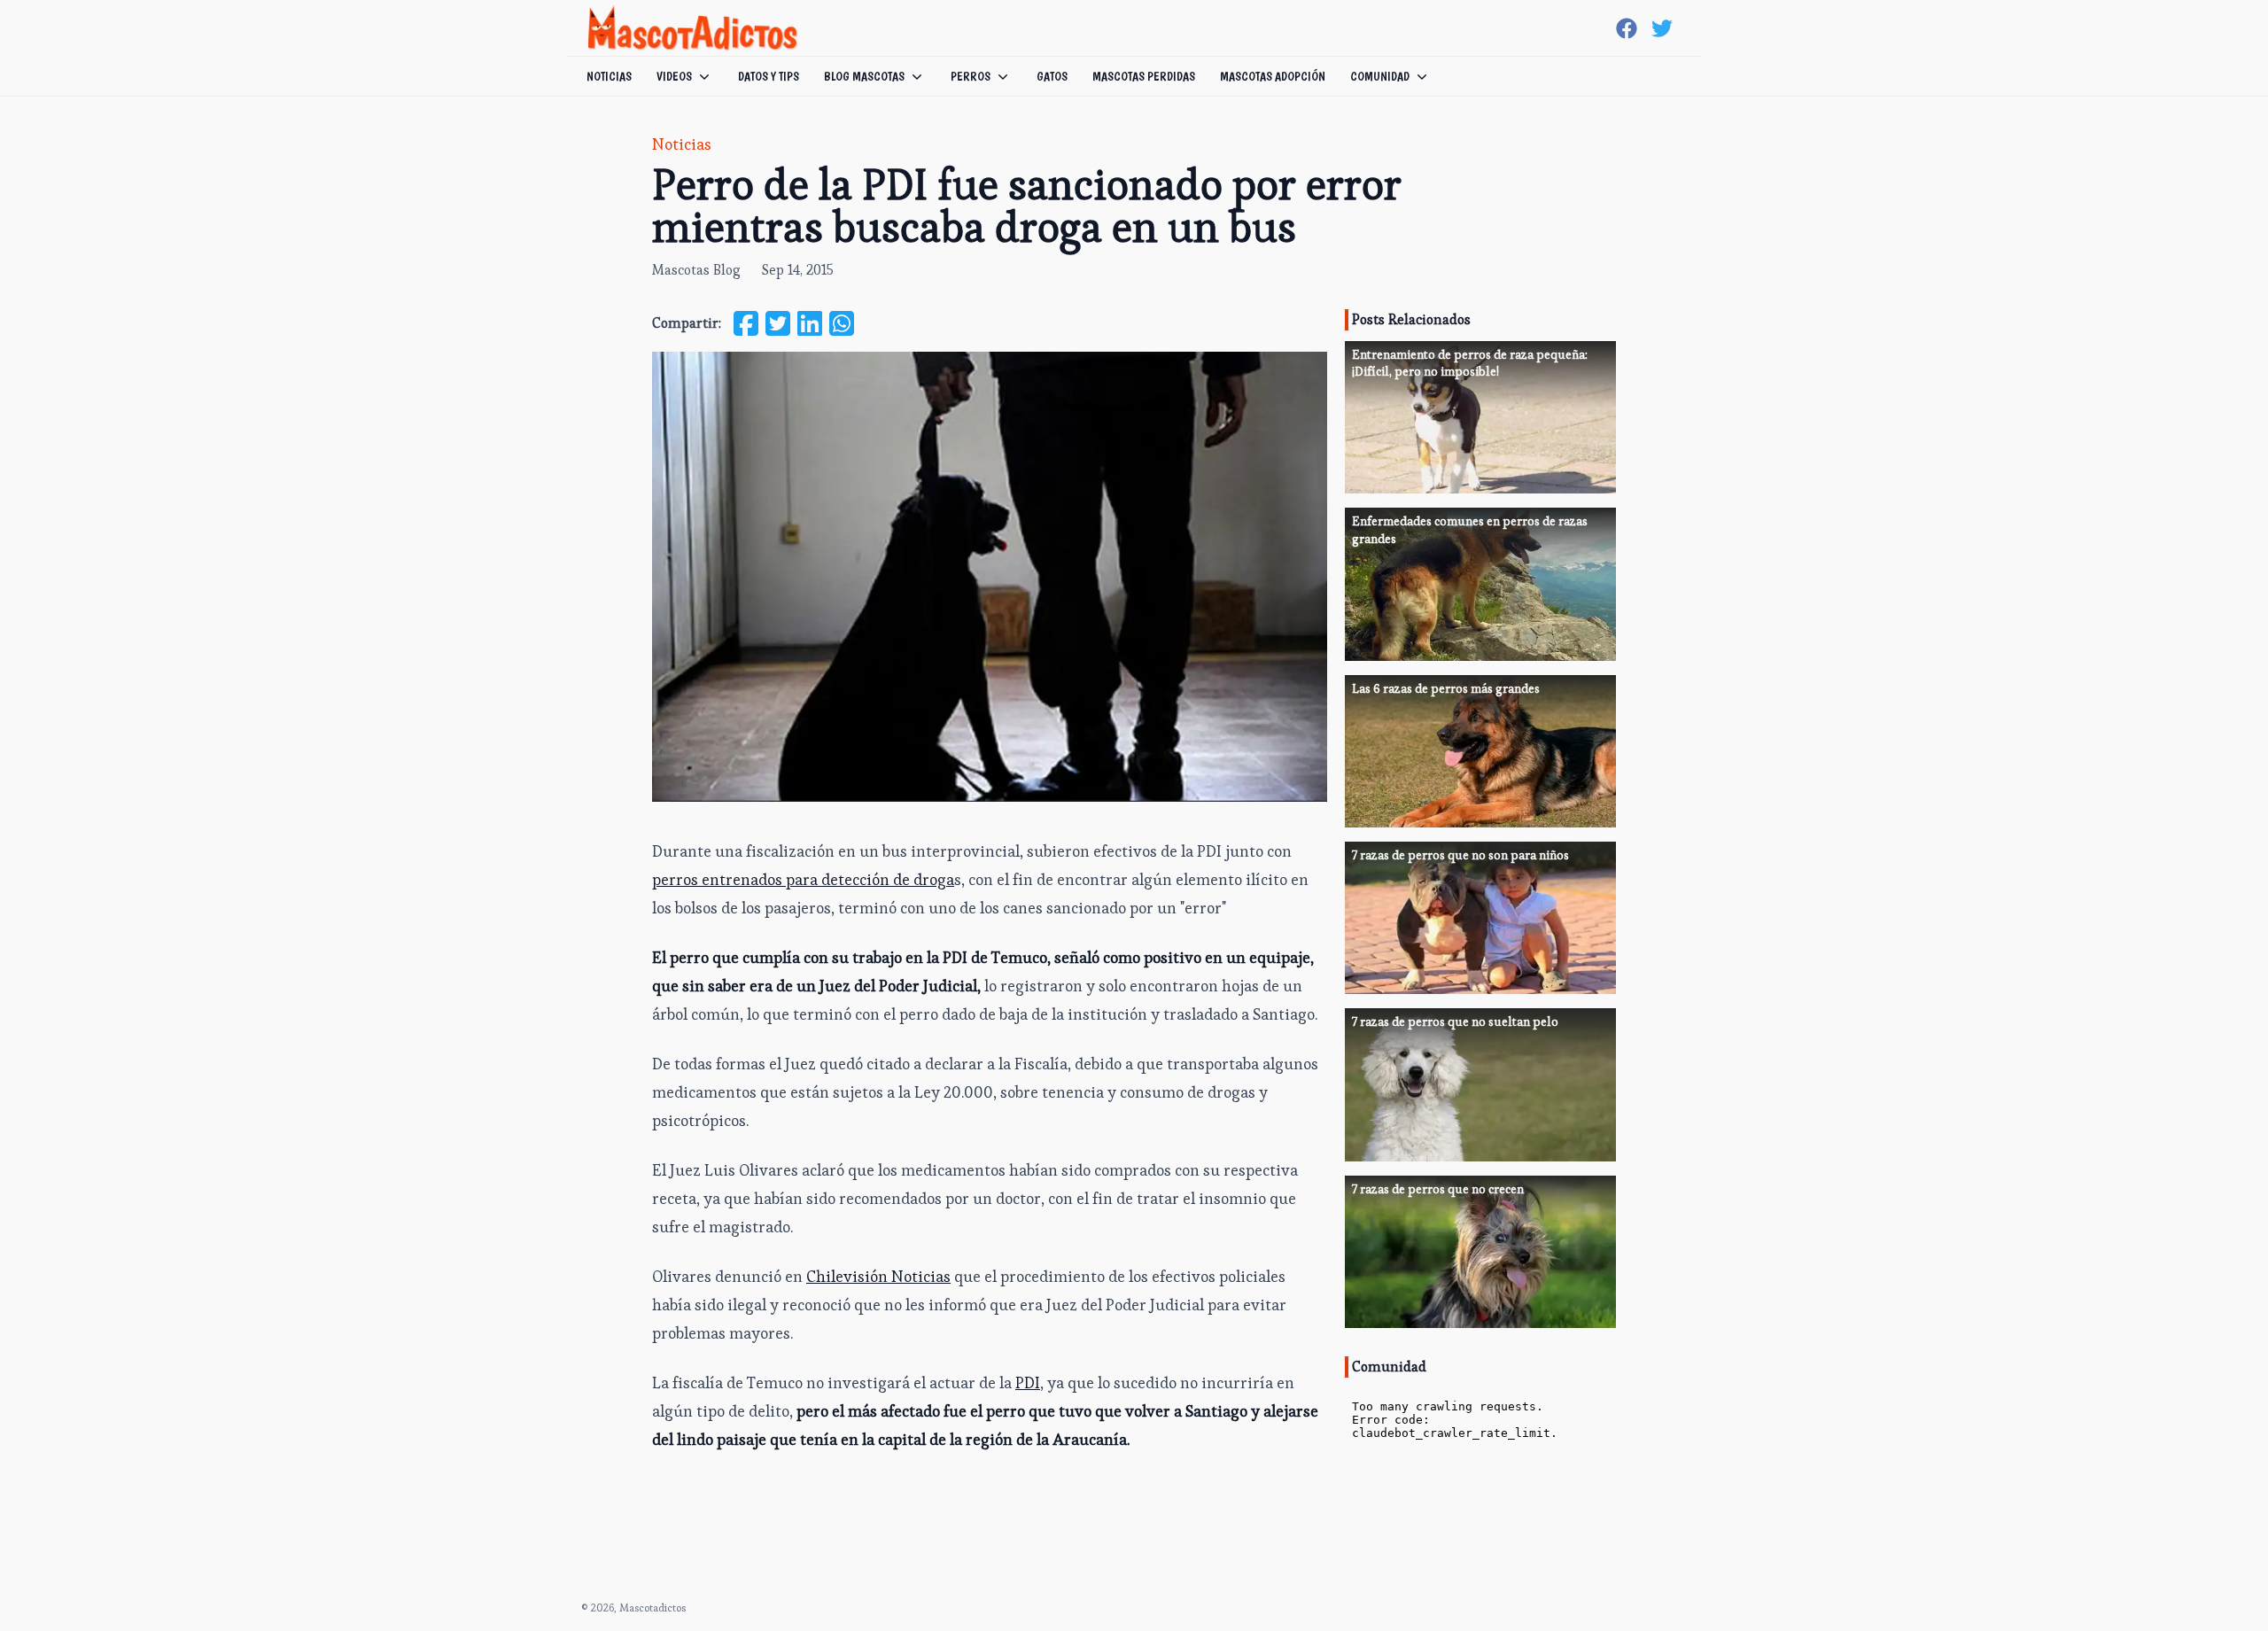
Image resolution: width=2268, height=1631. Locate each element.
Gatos (1052, 76)
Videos (674, 76)
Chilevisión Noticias (878, 1276)
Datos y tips (769, 76)
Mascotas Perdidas (1144, 76)
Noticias (609, 76)
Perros (971, 76)
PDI (1028, 1382)
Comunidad (1380, 76)
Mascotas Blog (696, 270)
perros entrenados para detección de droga (803, 879)
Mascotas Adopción (1273, 76)
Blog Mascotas (864, 76)
